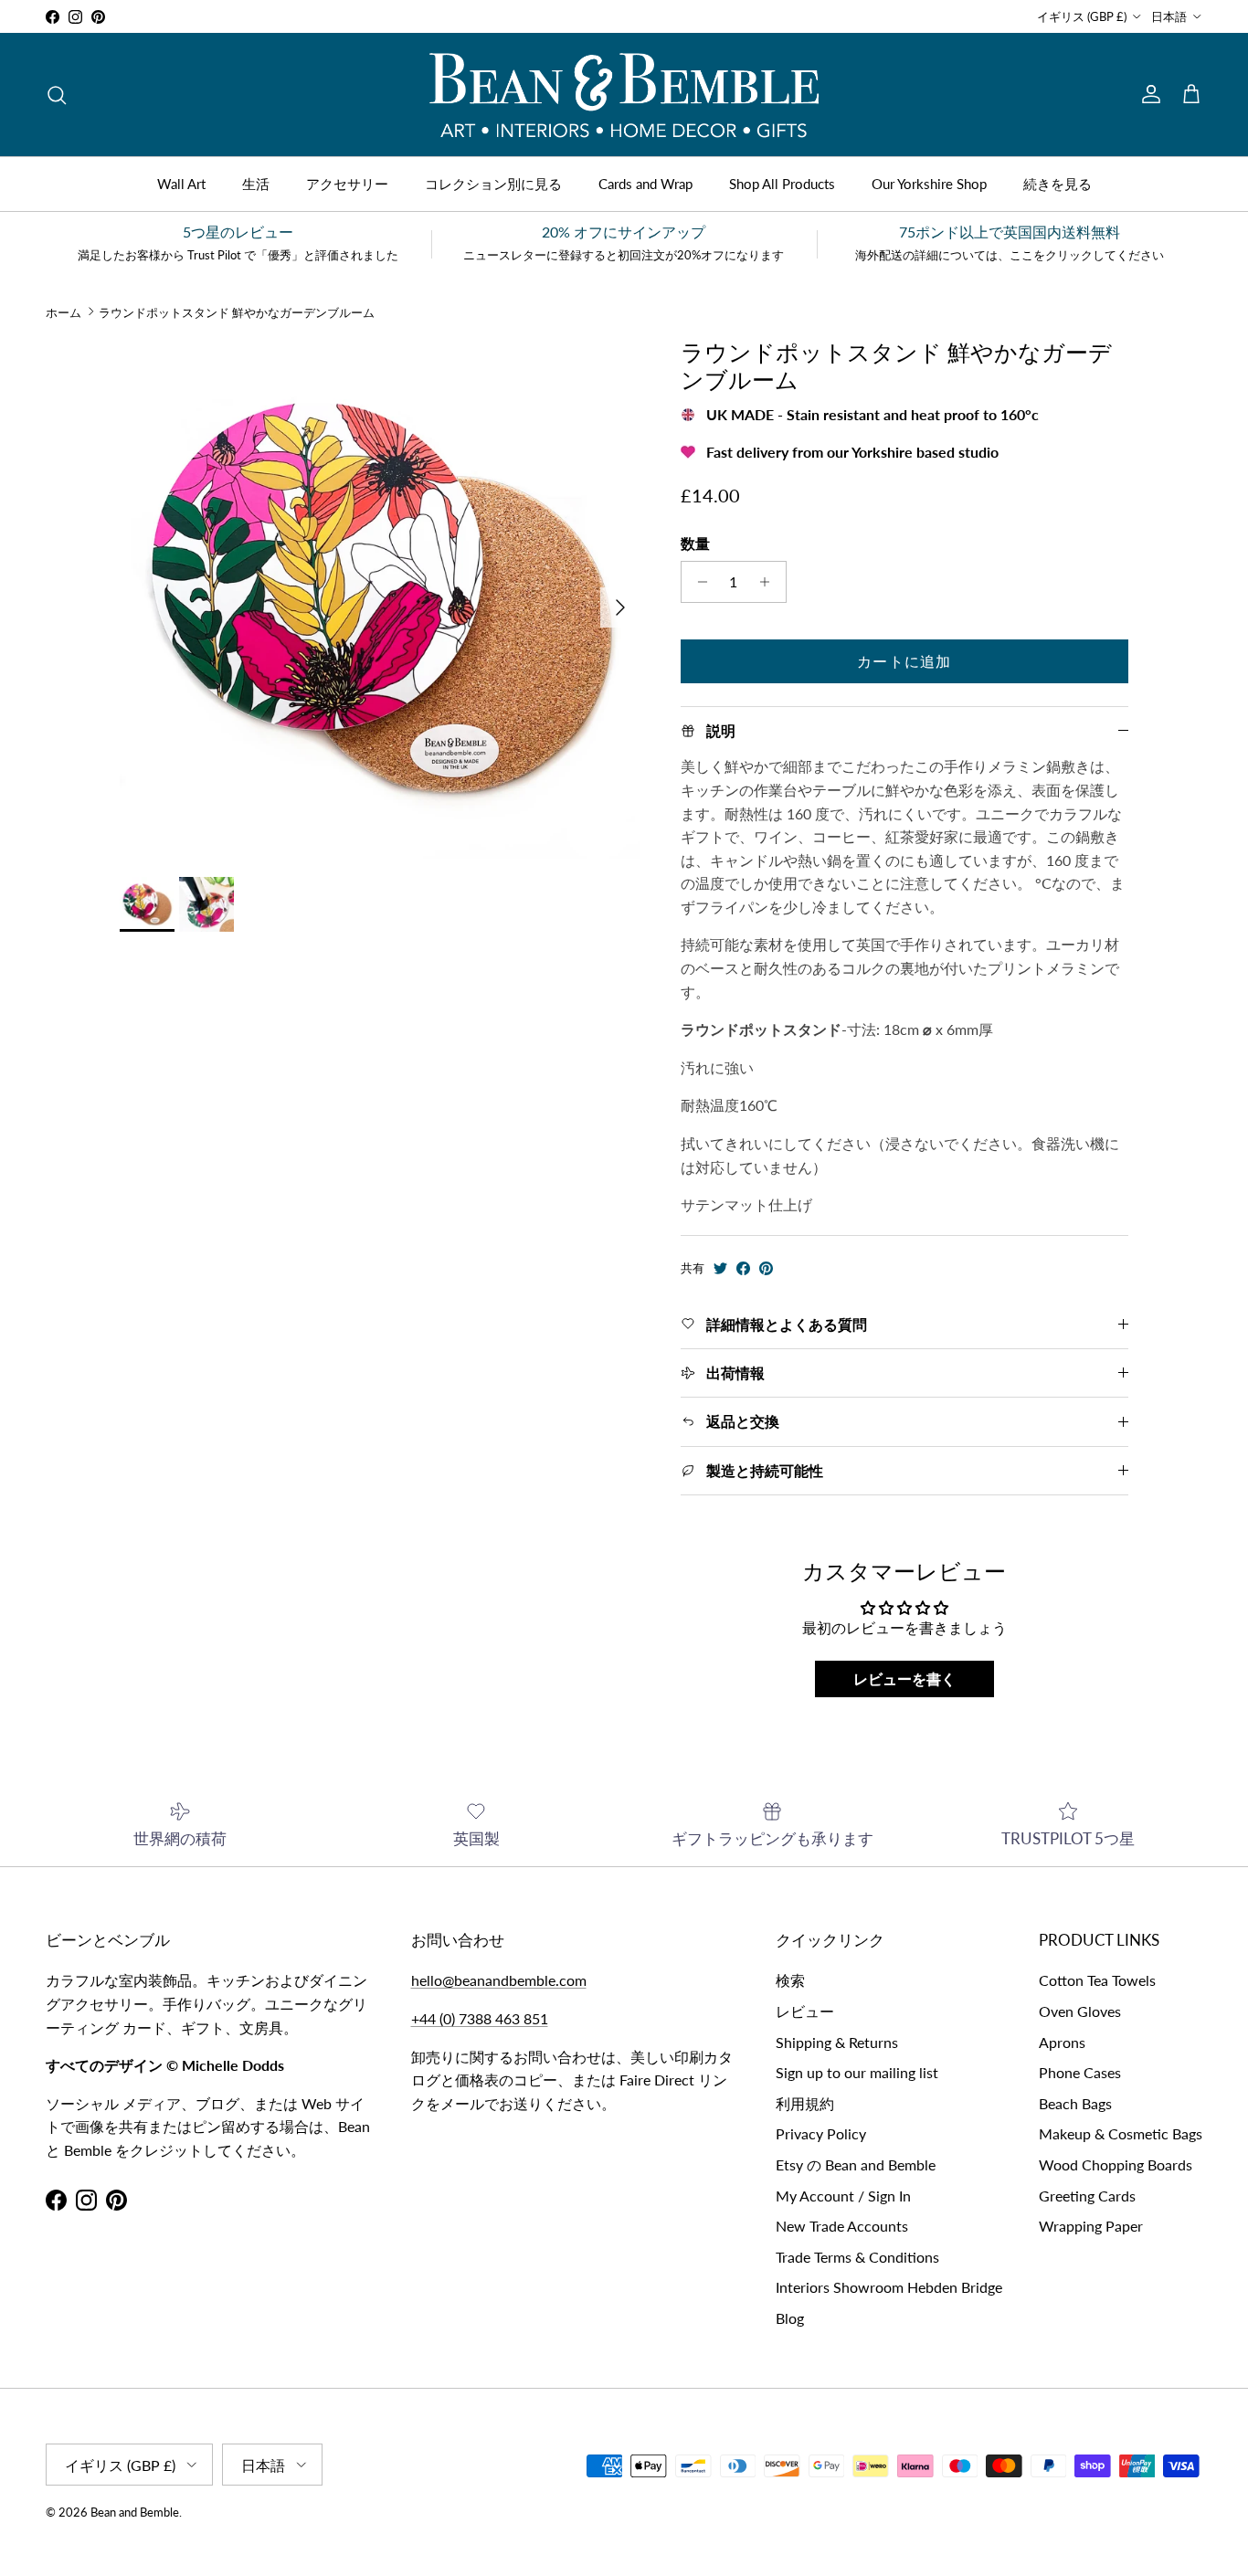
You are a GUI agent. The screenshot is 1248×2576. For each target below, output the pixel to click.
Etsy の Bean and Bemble (856, 2164)
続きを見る (1058, 184)
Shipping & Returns (837, 2042)
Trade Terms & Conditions (857, 2257)
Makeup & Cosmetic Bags (1121, 2133)
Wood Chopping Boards (1116, 2164)
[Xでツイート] (720, 1268)
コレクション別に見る (493, 184)
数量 (695, 543)
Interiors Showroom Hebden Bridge (889, 2287)
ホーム (63, 311)
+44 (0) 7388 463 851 (480, 2018)
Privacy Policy (821, 2133)
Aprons (1062, 2042)
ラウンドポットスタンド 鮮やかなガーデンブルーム (237, 311)
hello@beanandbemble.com (499, 1980)
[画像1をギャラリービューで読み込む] (380, 598)
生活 (256, 184)
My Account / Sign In (843, 2196)
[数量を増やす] (770, 582)
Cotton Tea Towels (1097, 1980)
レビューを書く (904, 1679)
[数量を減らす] (698, 582)
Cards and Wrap (645, 184)
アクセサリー (347, 184)
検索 (790, 1980)
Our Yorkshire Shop (929, 184)
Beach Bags (1075, 2103)
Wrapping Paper (1091, 2226)
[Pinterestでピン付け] (766, 1268)
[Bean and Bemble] (624, 95)
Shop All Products (782, 184)
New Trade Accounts (842, 2226)
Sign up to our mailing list (857, 2072)
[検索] (57, 95)
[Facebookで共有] (743, 1268)
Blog (790, 2318)
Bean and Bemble (135, 2512)
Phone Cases (1080, 2072)
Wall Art (181, 184)
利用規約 (805, 2103)
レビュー (805, 2011)
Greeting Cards (1087, 2196)
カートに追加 (904, 661)
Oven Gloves (1080, 2011)
